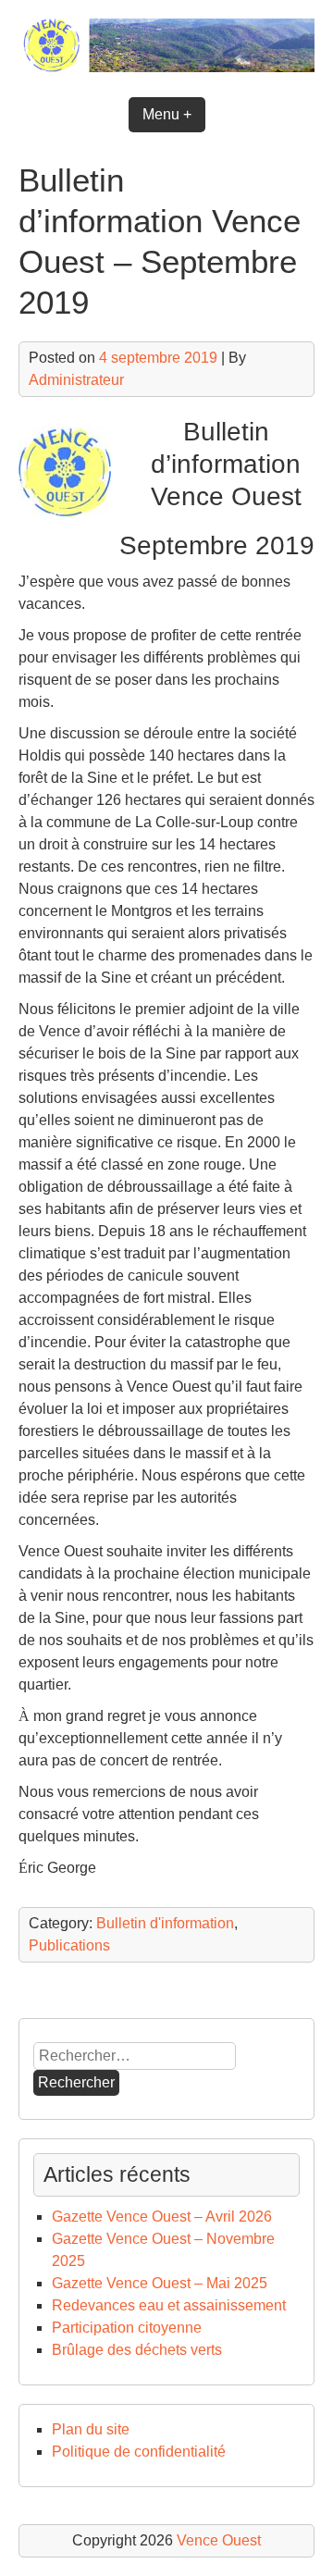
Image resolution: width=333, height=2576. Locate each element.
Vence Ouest (219, 2540)
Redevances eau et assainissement (169, 2305)
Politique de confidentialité (139, 2452)
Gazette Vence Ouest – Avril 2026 (162, 2217)
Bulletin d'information (165, 1923)
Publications (69, 1945)
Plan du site (91, 2429)
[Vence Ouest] (166, 67)
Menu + (167, 114)
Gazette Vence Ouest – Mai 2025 (160, 2283)
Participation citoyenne (127, 2328)
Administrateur (76, 380)
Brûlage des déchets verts (137, 2350)
